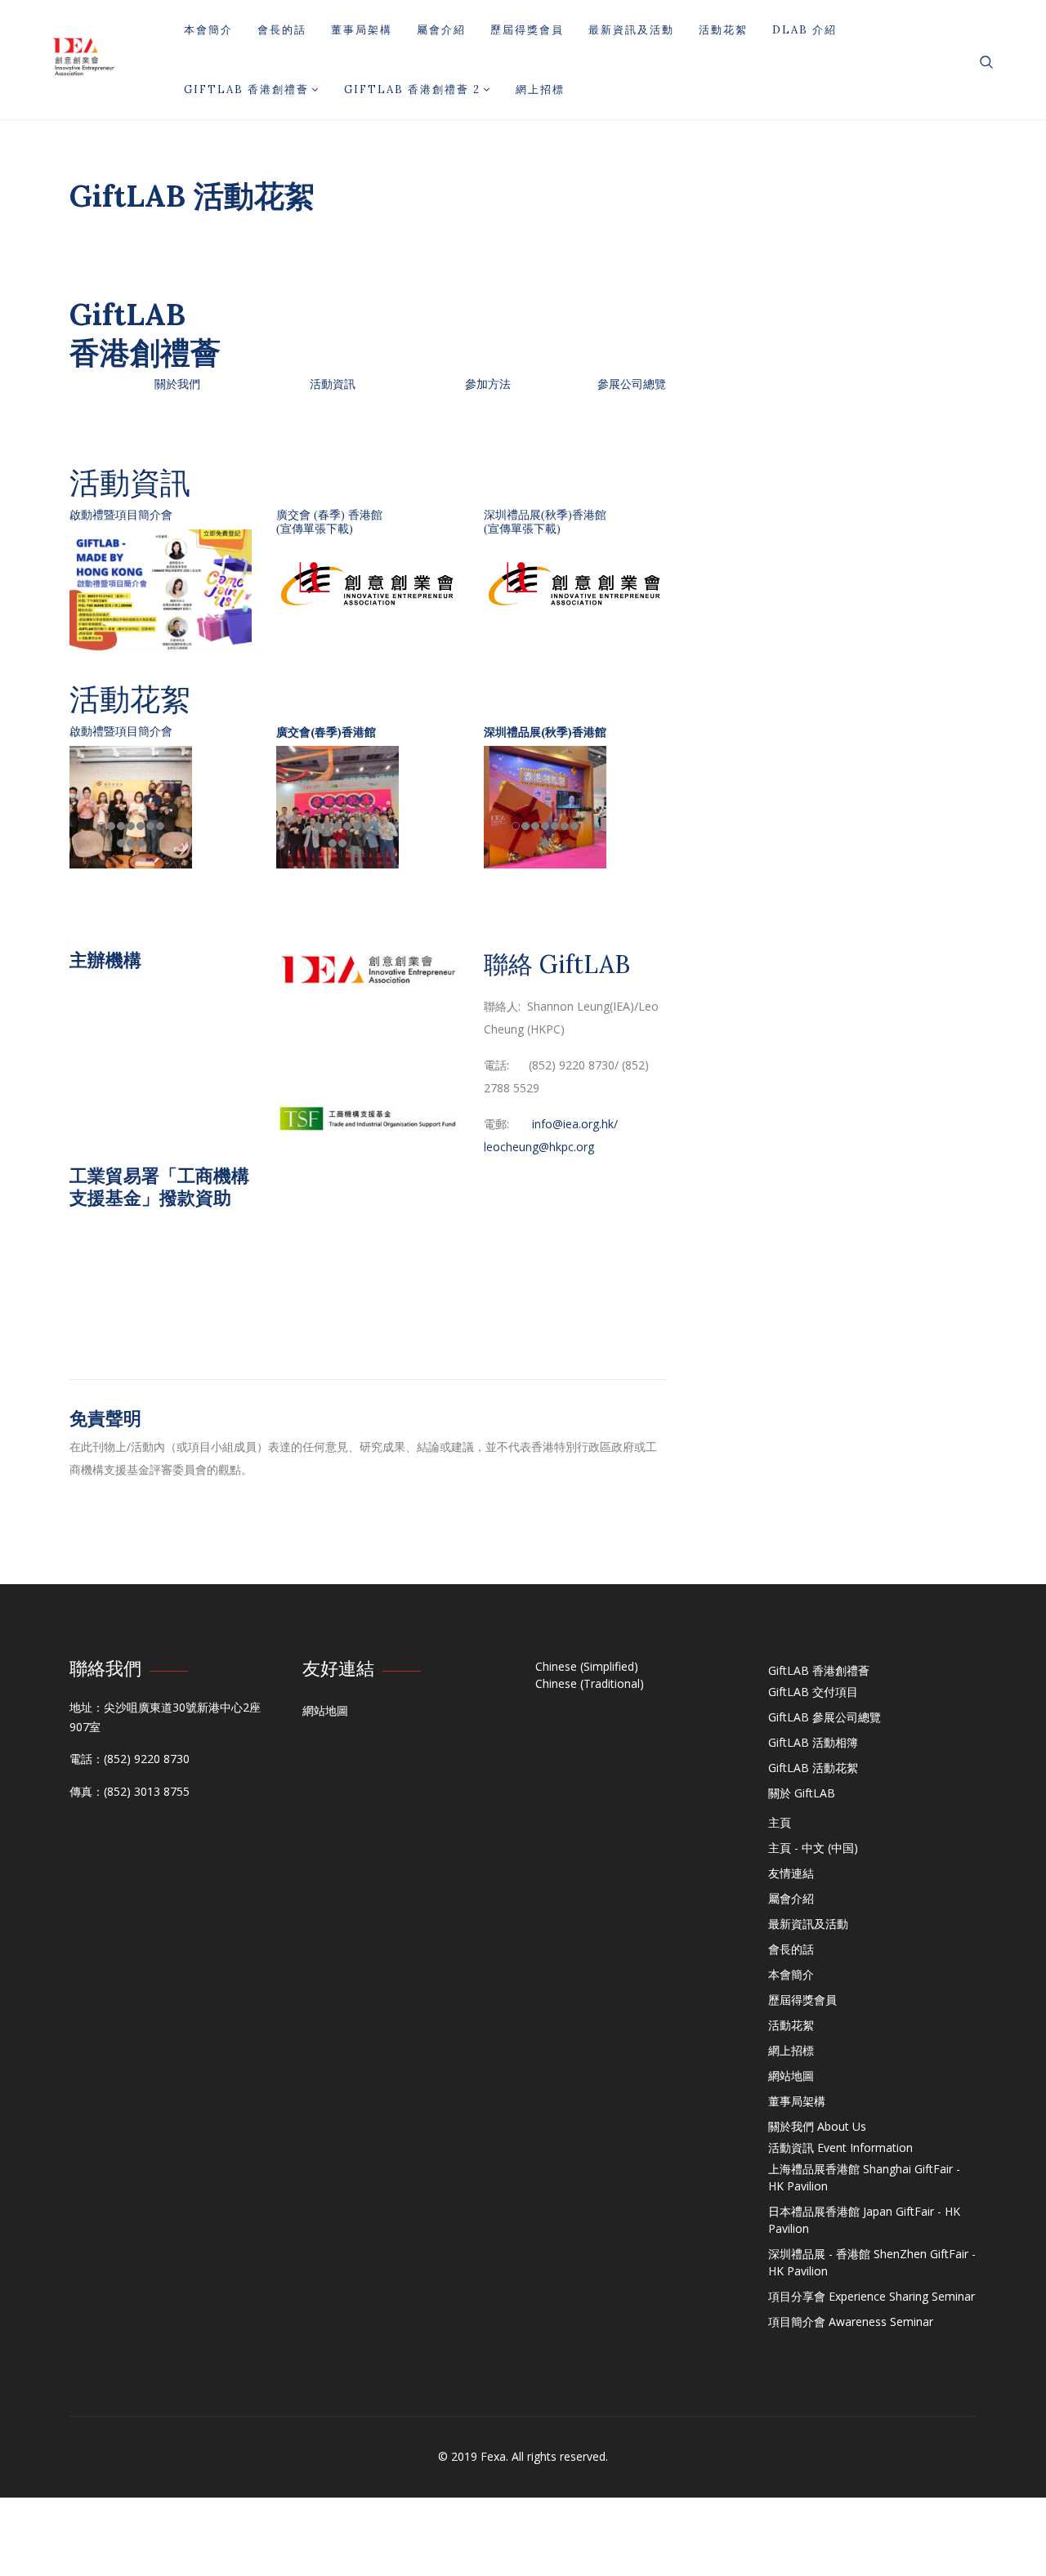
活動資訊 (333, 384)
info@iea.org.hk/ (575, 1124)
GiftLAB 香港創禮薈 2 (412, 89)
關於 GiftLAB (802, 1793)
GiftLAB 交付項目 (813, 1692)
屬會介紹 (441, 30)
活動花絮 (723, 30)
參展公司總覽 (632, 384)
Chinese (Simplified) (587, 1666)
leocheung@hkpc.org (539, 1147)
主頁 (780, 1822)
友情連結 (791, 1873)
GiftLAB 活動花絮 (813, 1768)
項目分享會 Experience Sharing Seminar (872, 2296)
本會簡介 (208, 30)
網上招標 (540, 89)
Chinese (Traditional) (590, 1683)
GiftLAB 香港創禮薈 (246, 89)
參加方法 (488, 384)
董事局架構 (362, 30)
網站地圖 (325, 1710)
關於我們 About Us (817, 2126)
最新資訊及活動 (631, 30)
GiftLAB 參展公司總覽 (825, 1717)
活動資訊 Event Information (840, 2147)
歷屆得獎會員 (527, 30)
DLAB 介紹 (805, 30)
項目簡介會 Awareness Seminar (851, 2322)
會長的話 (282, 30)
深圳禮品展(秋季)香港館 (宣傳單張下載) (545, 522)
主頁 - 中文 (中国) (813, 1848)
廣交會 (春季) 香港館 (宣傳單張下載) (329, 522)
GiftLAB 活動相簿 (813, 1742)
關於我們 (177, 384)
